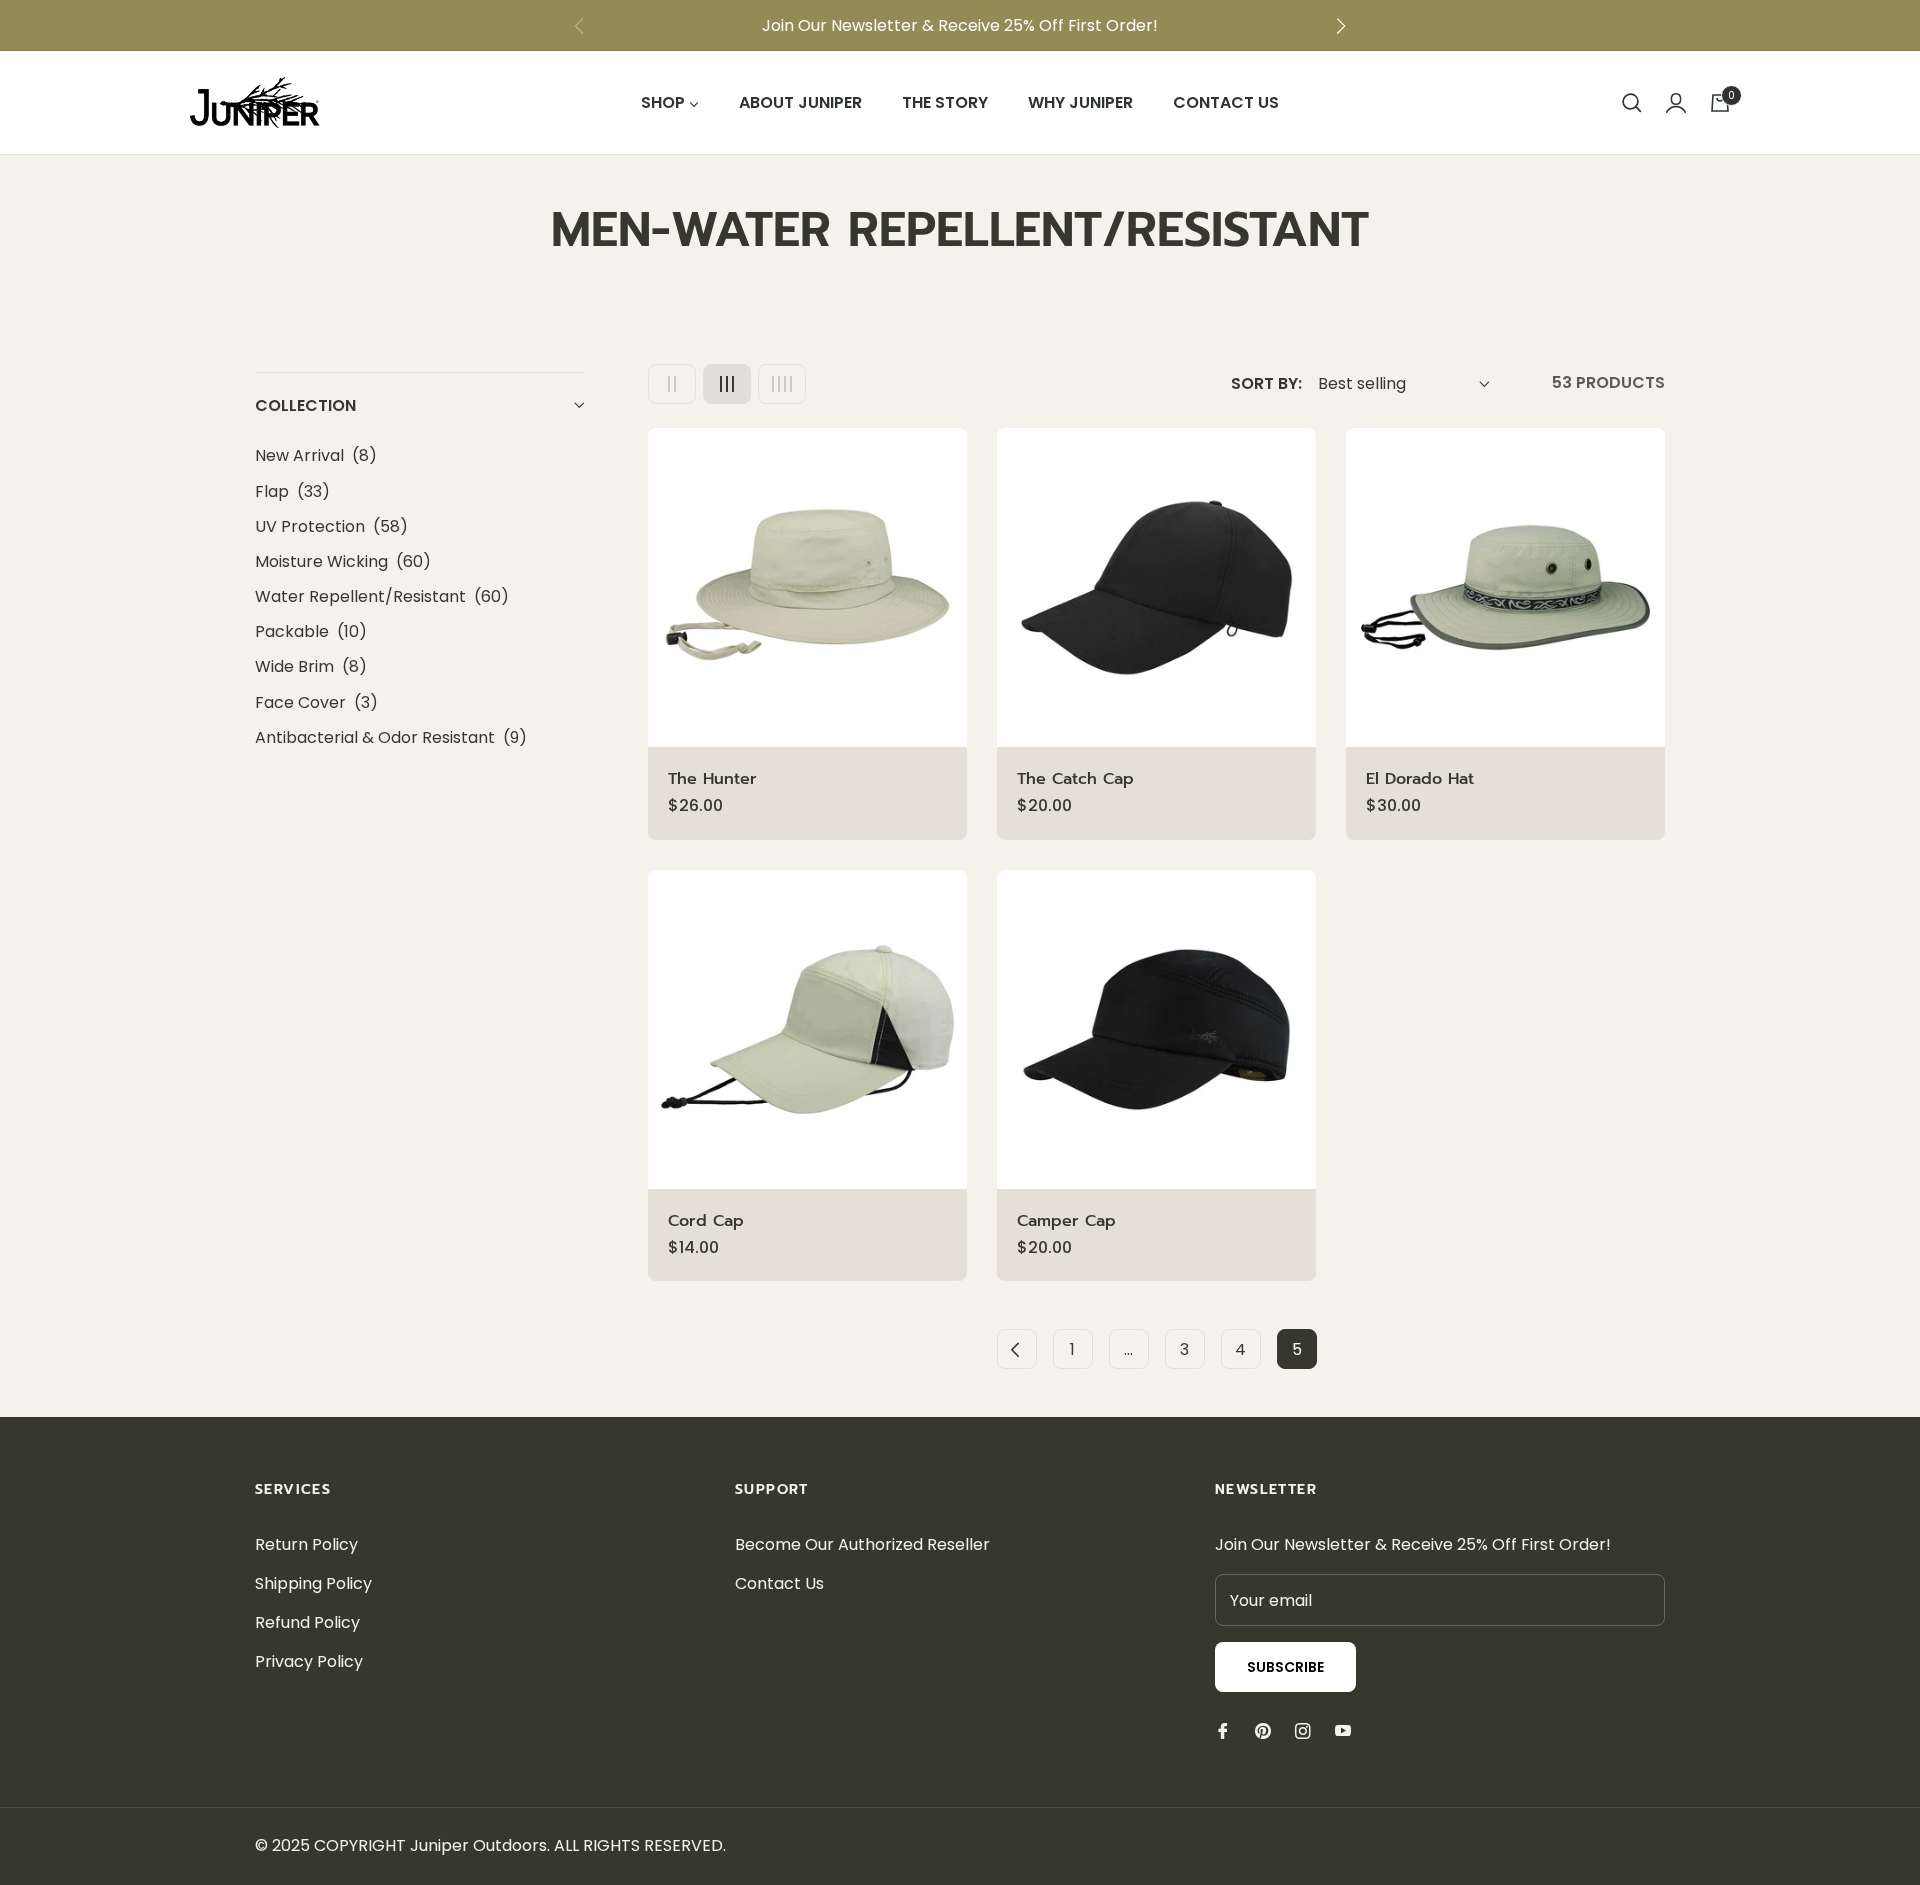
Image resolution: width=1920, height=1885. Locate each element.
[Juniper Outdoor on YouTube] (1343, 1730)
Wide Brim (311, 666)
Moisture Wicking (343, 561)
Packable (311, 631)
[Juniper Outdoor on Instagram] (1303, 1730)
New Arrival (316, 455)
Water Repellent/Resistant (382, 596)
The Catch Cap (1075, 779)
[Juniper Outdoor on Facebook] (1223, 1730)
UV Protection (331, 526)
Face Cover (316, 702)
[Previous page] (1017, 1349)
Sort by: (1266, 383)
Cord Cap (706, 1221)
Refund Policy (307, 1622)
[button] (1341, 26)
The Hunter (712, 779)
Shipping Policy (313, 1583)
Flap (292, 491)
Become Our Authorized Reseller (862, 1544)
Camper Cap (1066, 1221)
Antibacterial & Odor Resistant (391, 737)
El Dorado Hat (1420, 779)
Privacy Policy (309, 1661)
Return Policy (306, 1544)
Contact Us (779, 1583)
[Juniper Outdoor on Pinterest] (1263, 1730)
